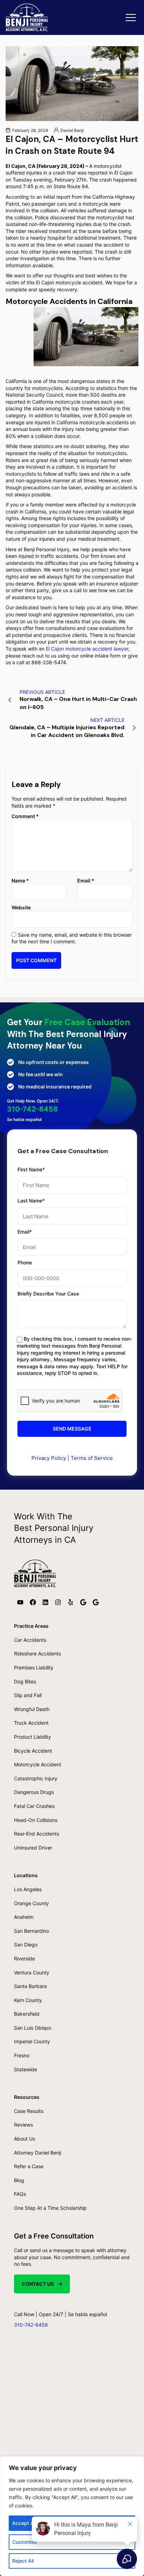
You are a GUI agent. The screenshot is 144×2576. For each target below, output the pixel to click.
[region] (72, 2516)
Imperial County (32, 2041)
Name (20, 881)
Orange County (31, 1903)
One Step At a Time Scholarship (50, 2208)
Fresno (22, 2055)
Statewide (26, 2069)
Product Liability (33, 1737)
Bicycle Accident (33, 1751)
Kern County (28, 2000)
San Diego (26, 1945)
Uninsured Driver (33, 1848)
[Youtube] (20, 1602)
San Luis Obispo (33, 2028)
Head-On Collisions (36, 1820)
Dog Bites (25, 1681)
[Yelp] (71, 1602)
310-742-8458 (32, 1109)
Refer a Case (29, 2166)
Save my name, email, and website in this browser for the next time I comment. (72, 938)
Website (21, 907)
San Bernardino (31, 1931)
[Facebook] (33, 1602)
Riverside (24, 1958)
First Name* (31, 1169)
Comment (25, 816)
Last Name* (31, 1201)
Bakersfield (27, 2014)
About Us (24, 2139)
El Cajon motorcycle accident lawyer (87, 649)
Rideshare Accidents (37, 1654)
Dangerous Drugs (34, 1792)
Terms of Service (92, 1458)
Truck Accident (31, 1723)
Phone (25, 1262)
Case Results (29, 2111)
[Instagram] (58, 1602)
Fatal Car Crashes (34, 1806)
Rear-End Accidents (37, 1834)
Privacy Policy (49, 1458)
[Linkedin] (45, 1602)
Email (86, 881)
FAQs (20, 2194)
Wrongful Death (32, 1709)
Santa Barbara (30, 1986)
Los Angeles (28, 1889)
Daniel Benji (72, 130)
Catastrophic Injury (36, 1778)
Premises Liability (34, 1667)
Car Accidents (30, 1640)
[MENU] (131, 18)
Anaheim (24, 1917)
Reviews (23, 2125)
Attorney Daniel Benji (38, 2153)
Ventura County (32, 1972)
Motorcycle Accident (38, 1764)
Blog (19, 2180)
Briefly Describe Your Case (48, 1294)
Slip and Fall (28, 1695)
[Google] (83, 1602)
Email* (25, 1232)
